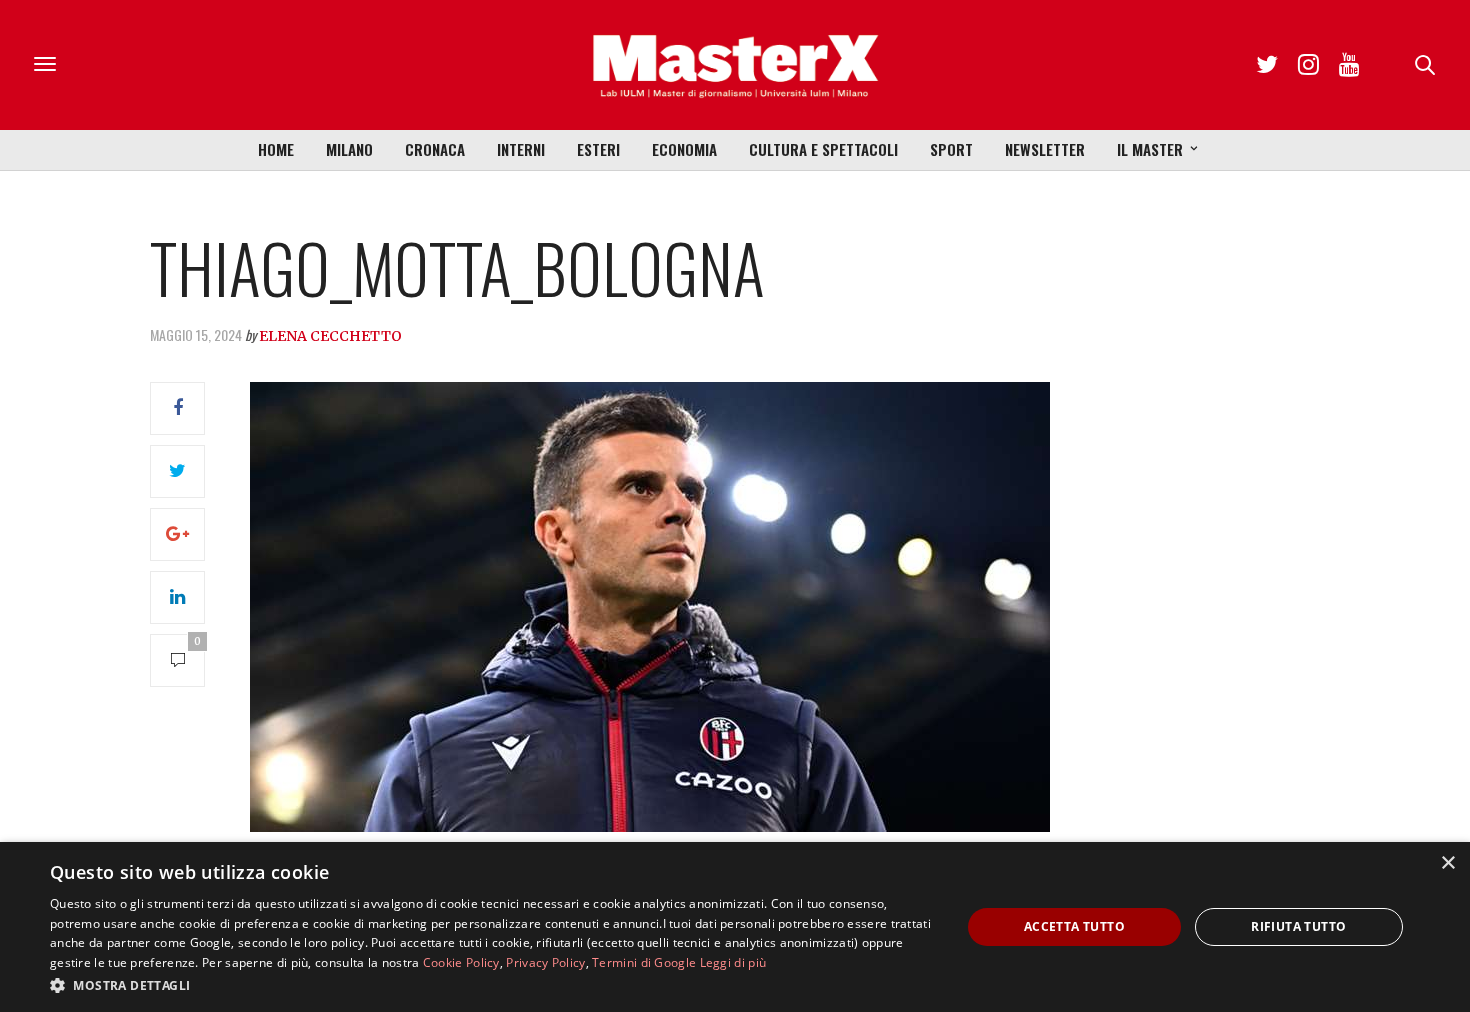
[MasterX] (735, 65)
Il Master (1150, 149)
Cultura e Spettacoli (823, 149)
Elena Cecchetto (330, 336)
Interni (521, 149)
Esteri (598, 149)
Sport (951, 149)
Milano (349, 149)
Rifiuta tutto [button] (1298, 926)
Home (276, 149)
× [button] (1447, 863)
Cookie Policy (461, 962)
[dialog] (735, 927)
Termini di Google (644, 962)
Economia (684, 149)
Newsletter (1045, 149)
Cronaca (435, 149)
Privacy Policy (545, 962)
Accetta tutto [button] (1074, 926)
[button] (492, 985)
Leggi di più (733, 962)
